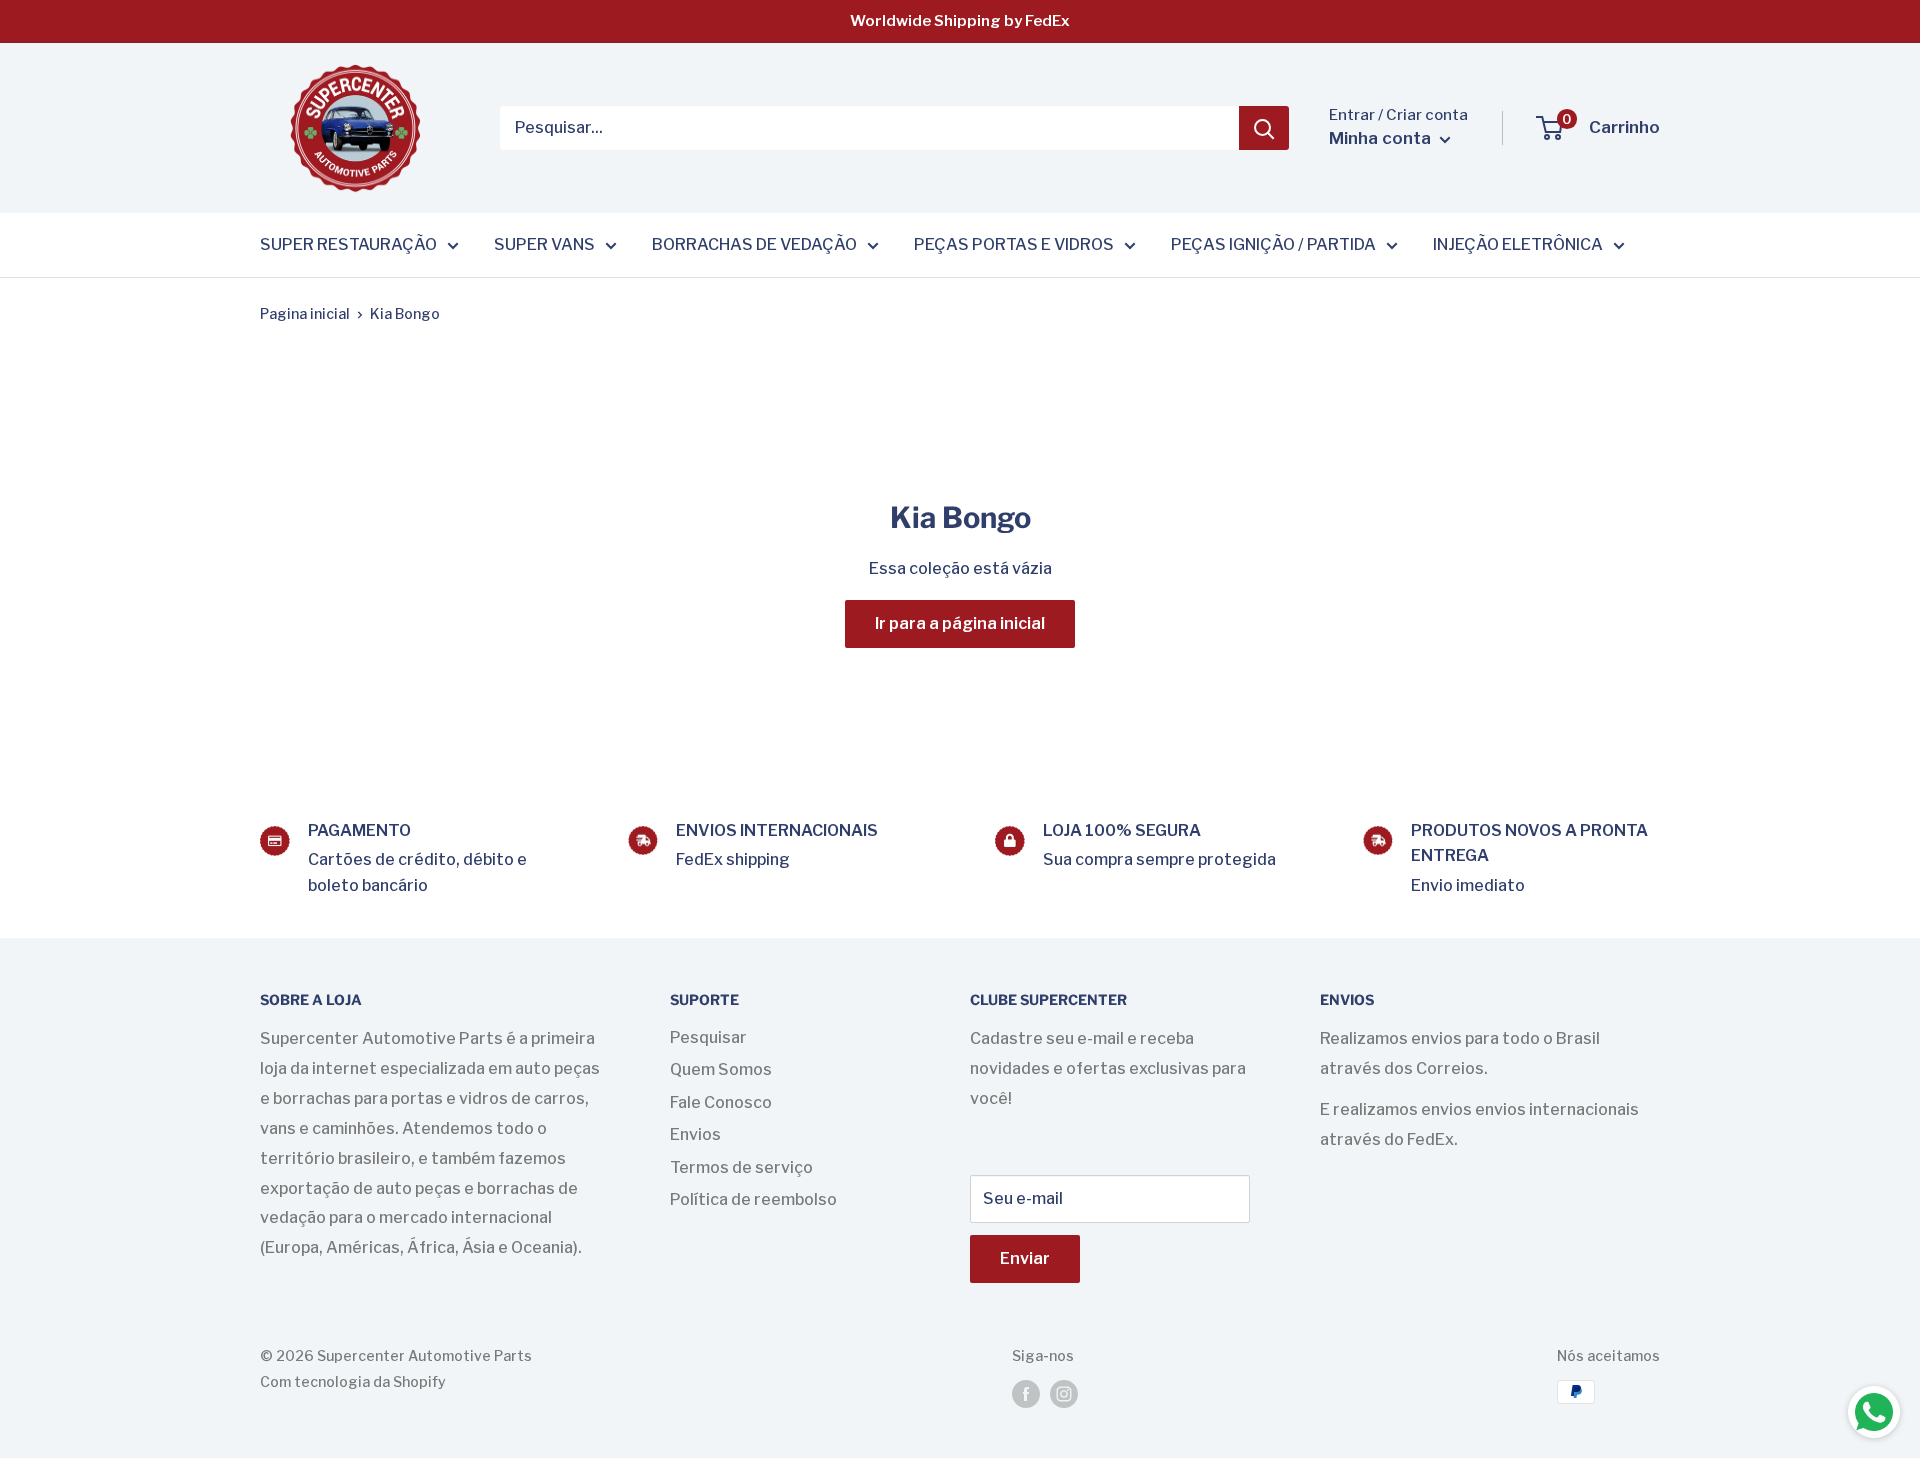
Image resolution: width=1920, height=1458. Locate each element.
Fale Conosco (721, 1102)
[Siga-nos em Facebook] (1026, 1394)
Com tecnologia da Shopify (353, 1381)
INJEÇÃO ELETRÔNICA (1518, 244)
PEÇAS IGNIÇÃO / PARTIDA (1273, 244)
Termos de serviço (741, 1167)
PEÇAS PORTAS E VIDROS (1014, 244)
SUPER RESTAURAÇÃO (348, 244)
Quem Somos (721, 1069)
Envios (695, 1134)
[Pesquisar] (1264, 128)
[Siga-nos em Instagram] (1064, 1394)
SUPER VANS (544, 244)
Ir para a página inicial (960, 623)
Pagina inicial (305, 313)
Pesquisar (708, 1037)
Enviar (1025, 1258)
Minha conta (1382, 138)
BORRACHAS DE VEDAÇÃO (754, 244)
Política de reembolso (753, 1199)
